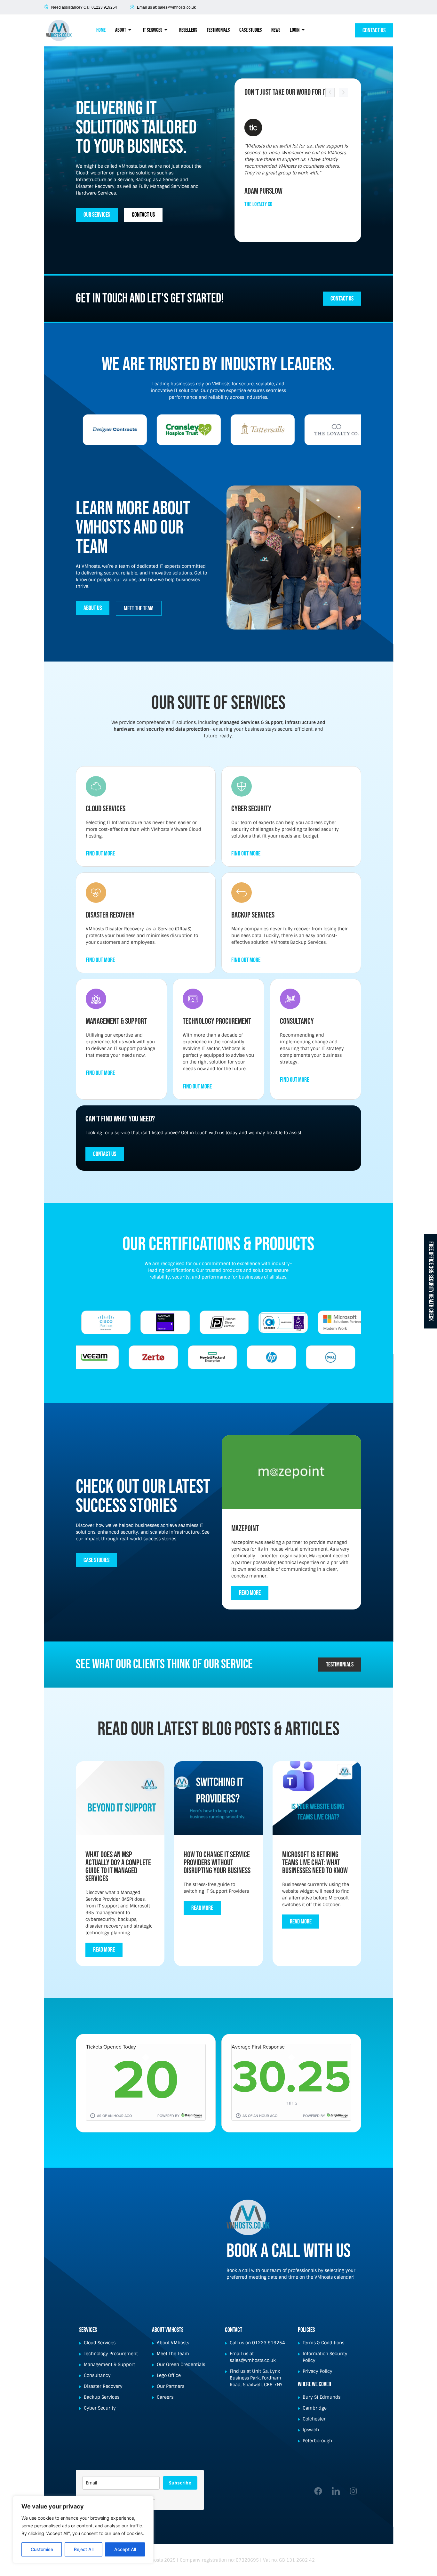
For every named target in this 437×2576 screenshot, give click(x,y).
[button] (330, 92)
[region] (83, 2530)
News (276, 30)
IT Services (153, 30)
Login (295, 30)
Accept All (125, 2549)
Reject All (84, 2549)
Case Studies (250, 30)
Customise (42, 2549)
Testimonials (218, 30)
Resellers (188, 30)
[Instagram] (353, 2491)
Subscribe (180, 2483)
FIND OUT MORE (100, 854)
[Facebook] (318, 2491)
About (121, 30)
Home (101, 30)
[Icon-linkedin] (336, 2491)
